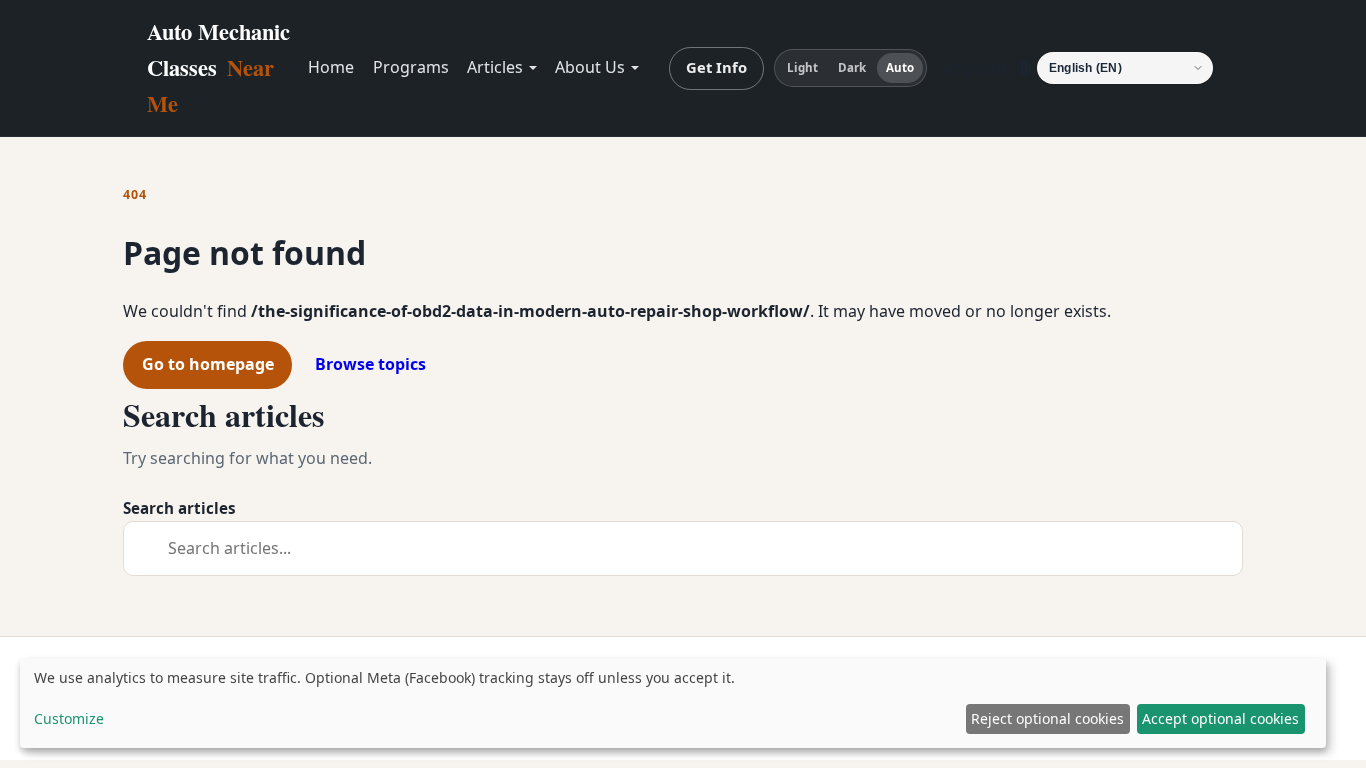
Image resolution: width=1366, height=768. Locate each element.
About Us (590, 67)
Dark (852, 67)
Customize (69, 718)
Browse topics (370, 364)
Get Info (716, 67)
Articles (495, 67)
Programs (411, 67)
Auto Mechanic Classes (218, 67)
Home (331, 67)
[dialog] (673, 703)
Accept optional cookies (1220, 718)
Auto (900, 67)
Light (803, 67)
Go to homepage (208, 364)
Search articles (179, 508)
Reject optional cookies (1047, 718)
